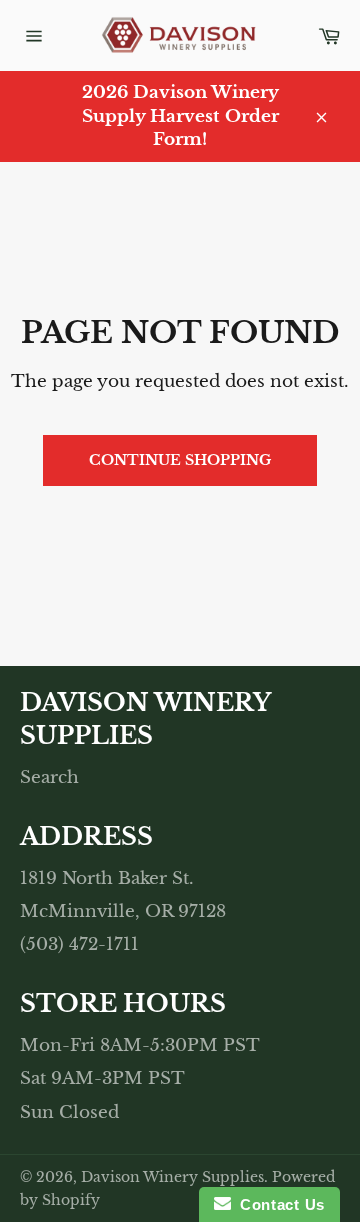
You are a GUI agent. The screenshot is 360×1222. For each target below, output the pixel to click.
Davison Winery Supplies (172, 1177)
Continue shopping (180, 460)
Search (49, 777)
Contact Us (278, 1204)
